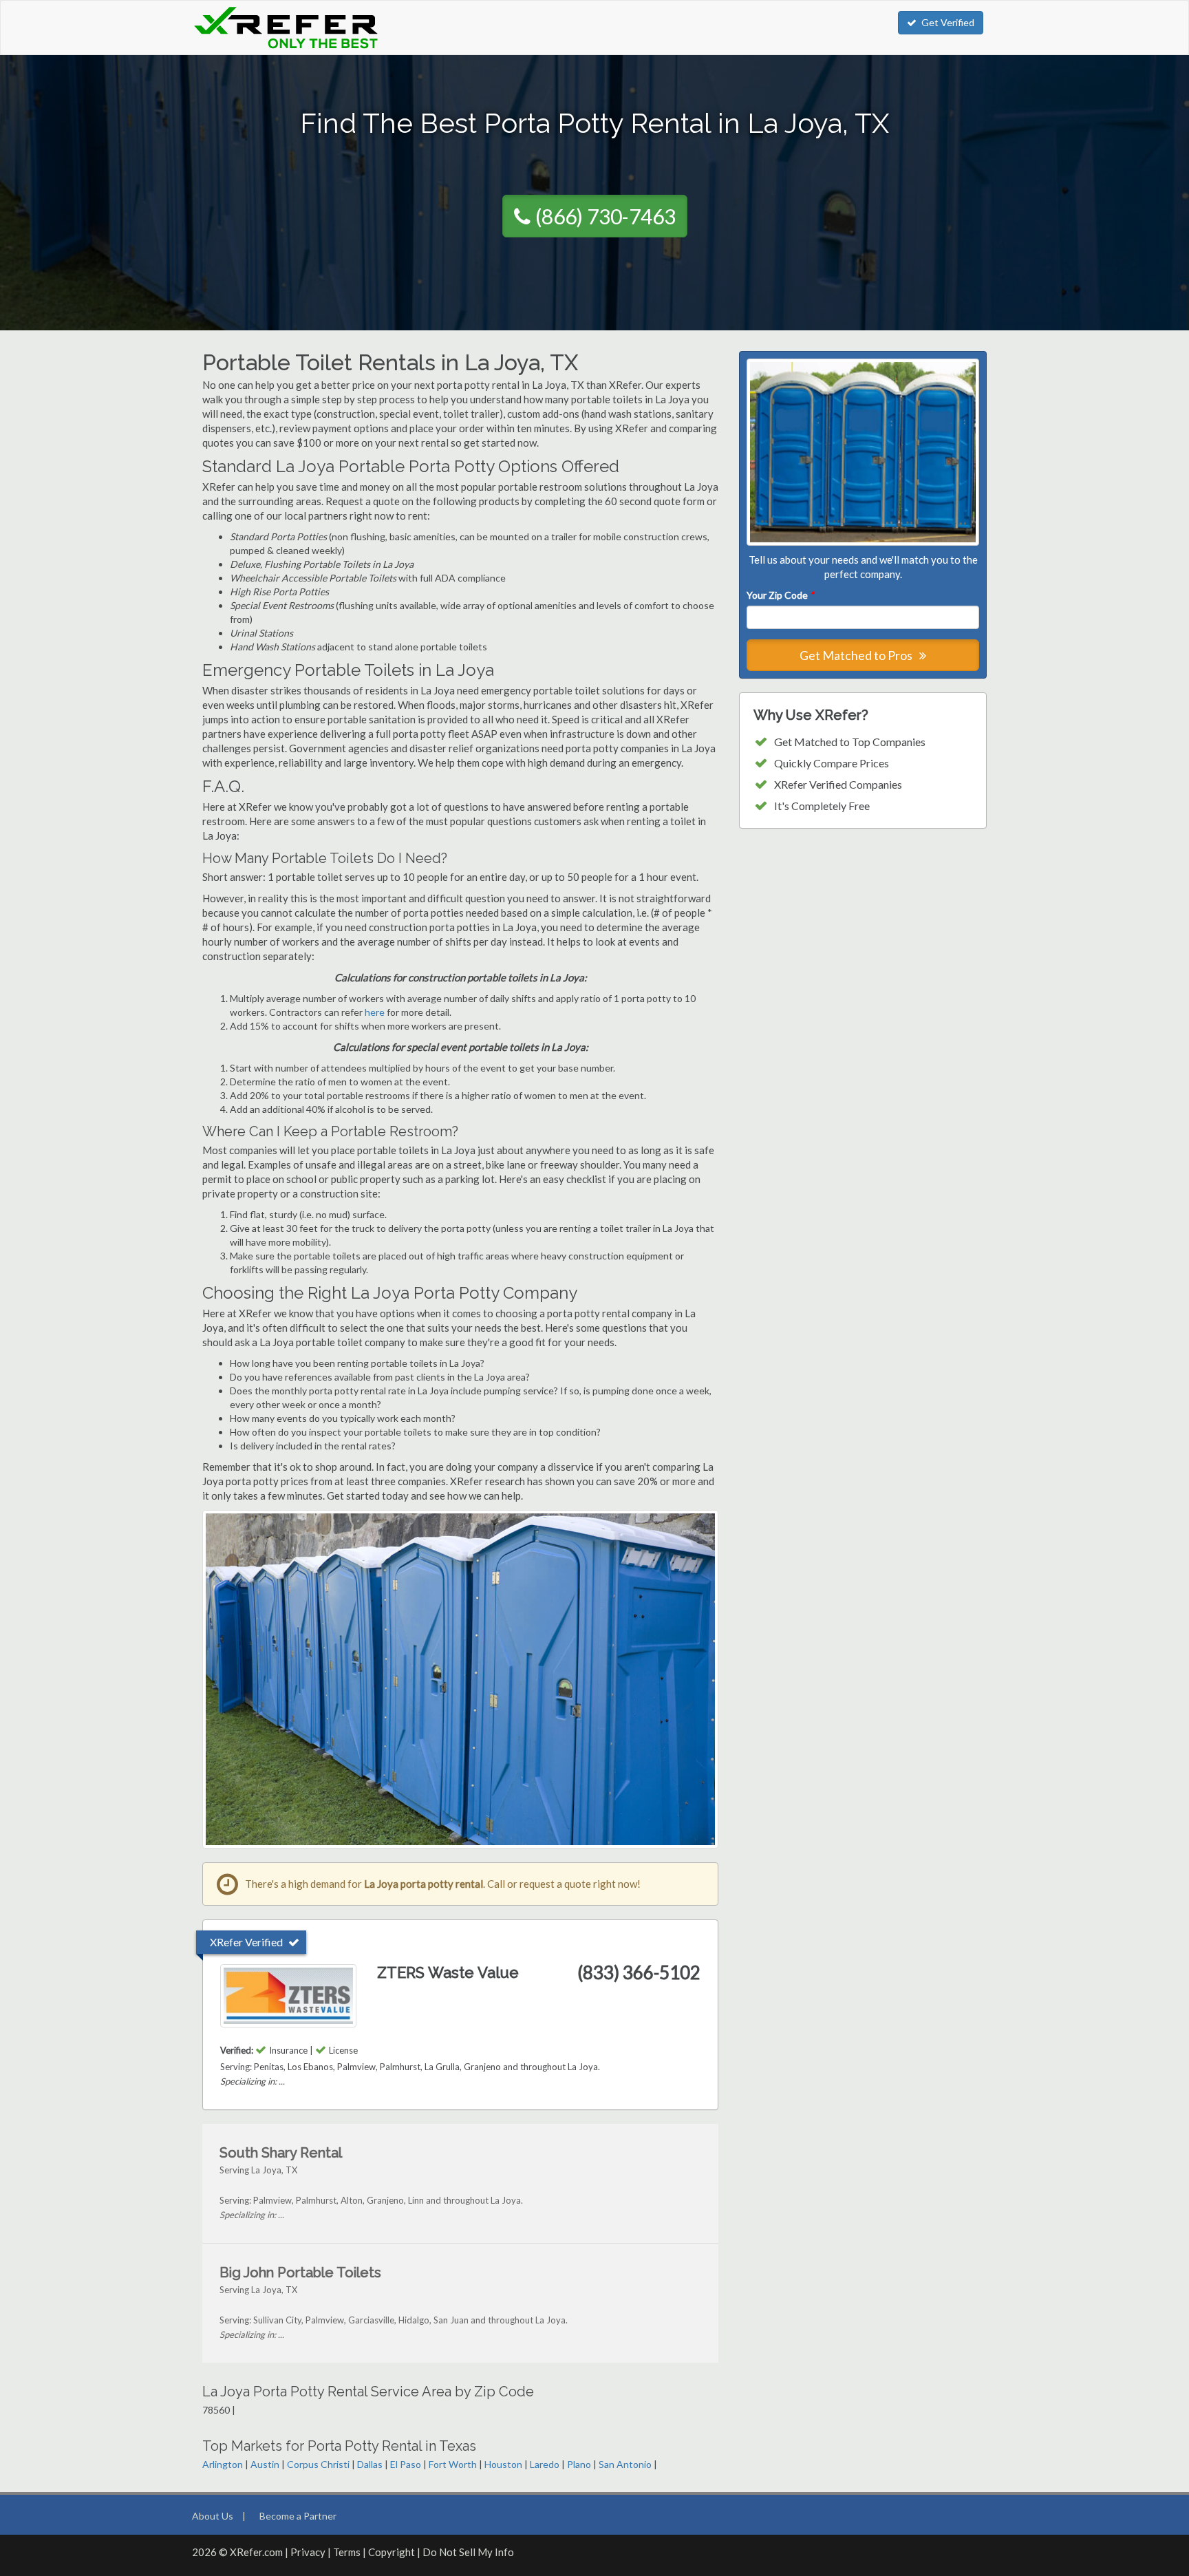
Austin (265, 2464)
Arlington (223, 2464)
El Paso (406, 2464)
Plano (579, 2464)
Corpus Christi (318, 2464)
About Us (213, 2516)
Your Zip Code (780, 595)
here (375, 1012)
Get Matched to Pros (857, 655)
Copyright (392, 2552)
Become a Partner (298, 2516)
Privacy (308, 2552)
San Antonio (625, 2464)
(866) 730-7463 (606, 216)
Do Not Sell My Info (468, 2552)
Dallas (370, 2464)
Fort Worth (453, 2464)
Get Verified (948, 22)
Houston (503, 2464)
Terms (347, 2552)
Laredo (545, 2464)
